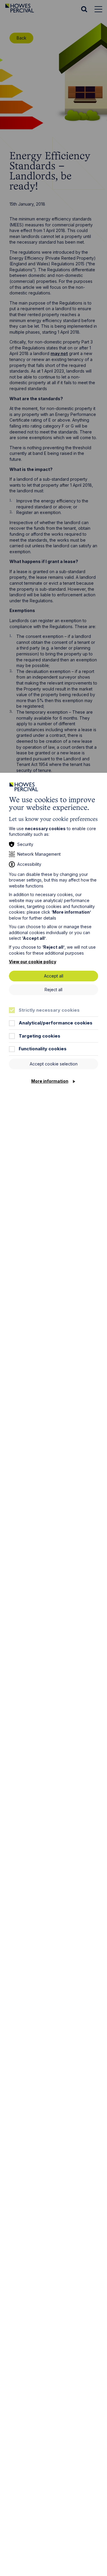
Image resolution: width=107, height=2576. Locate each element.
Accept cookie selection (54, 1064)
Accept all (54, 976)
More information (50, 1081)
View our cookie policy (33, 962)
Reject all (53, 990)
